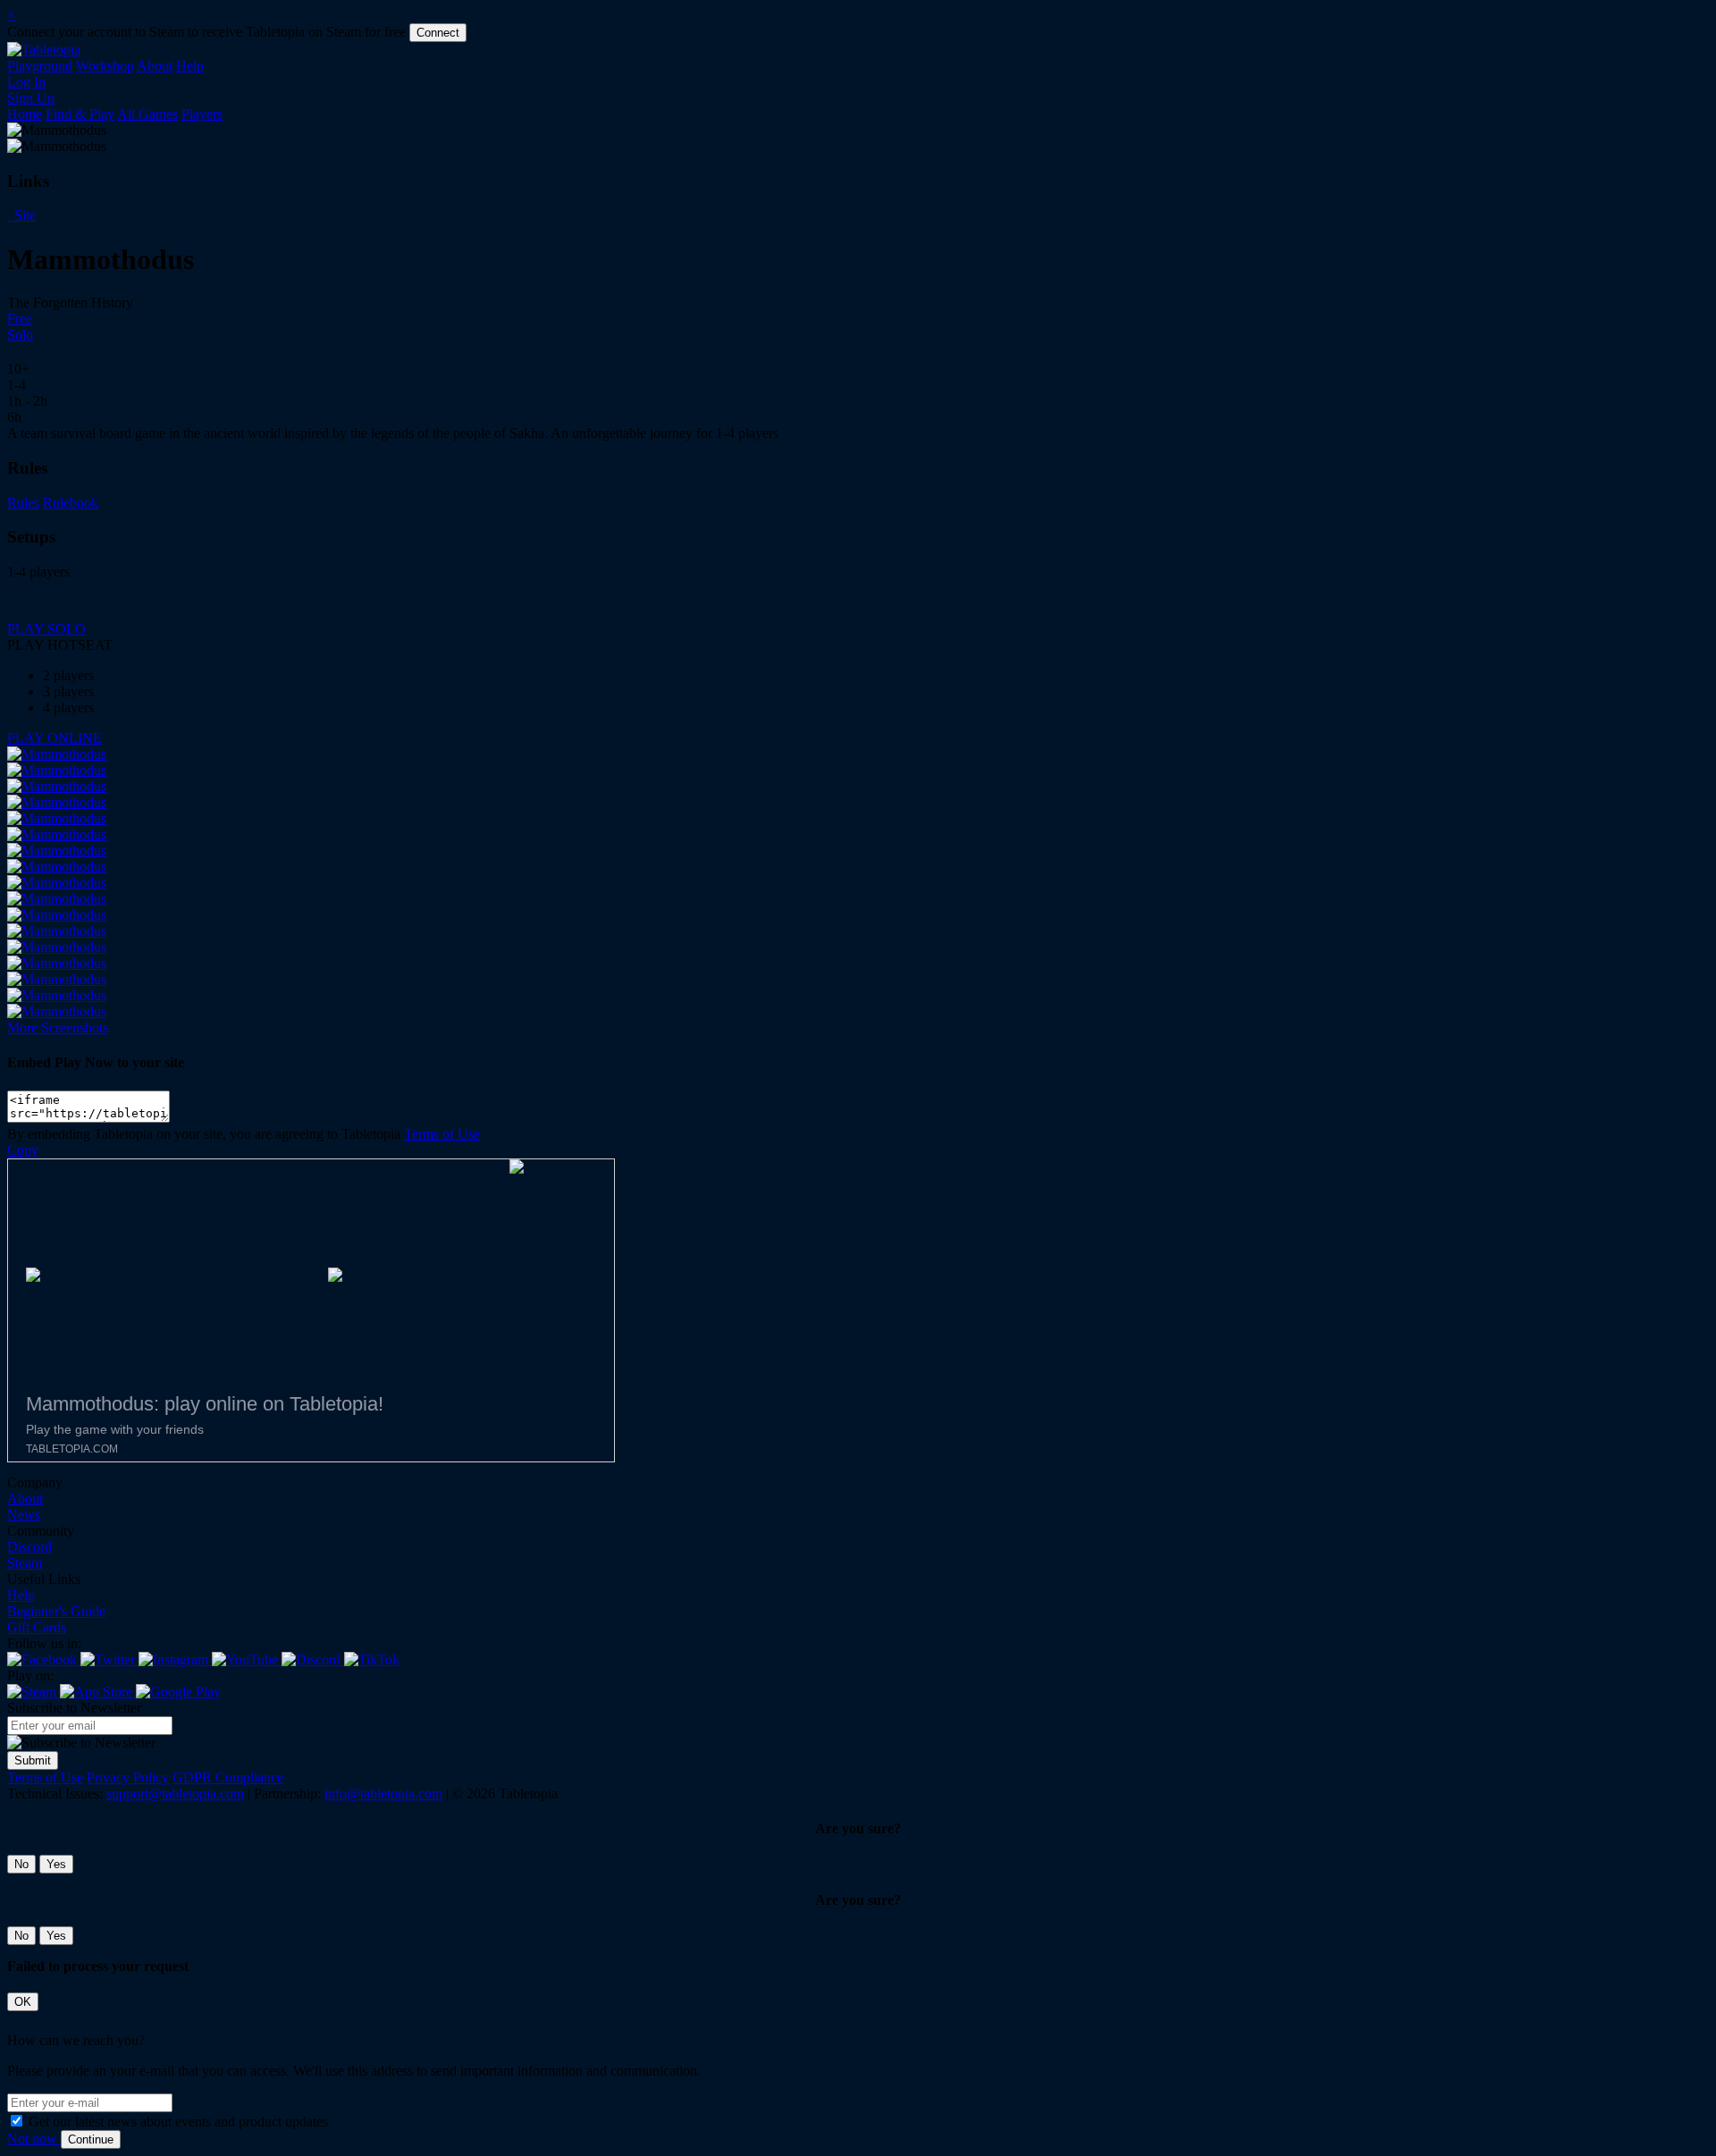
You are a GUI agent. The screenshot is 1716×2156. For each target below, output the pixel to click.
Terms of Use (442, 1134)
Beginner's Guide (56, 1611)
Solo (20, 335)
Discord (29, 1547)
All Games (147, 114)
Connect (438, 33)
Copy (23, 1150)
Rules (23, 503)
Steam (25, 1563)
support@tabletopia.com (175, 1794)
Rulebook (71, 503)
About (155, 66)
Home (25, 114)
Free (20, 319)
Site (23, 215)
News (24, 1515)
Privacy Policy (128, 1777)
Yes (56, 1864)
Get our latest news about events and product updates (178, 2122)
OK (23, 2002)
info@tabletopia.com (383, 1794)
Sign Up (31, 98)
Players (202, 114)
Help (190, 66)
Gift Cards (37, 1627)
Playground (40, 66)
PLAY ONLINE (55, 738)
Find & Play (80, 114)
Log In (26, 82)
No (21, 1864)
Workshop (105, 66)
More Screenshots (58, 1027)
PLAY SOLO (46, 629)
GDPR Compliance (228, 1777)
